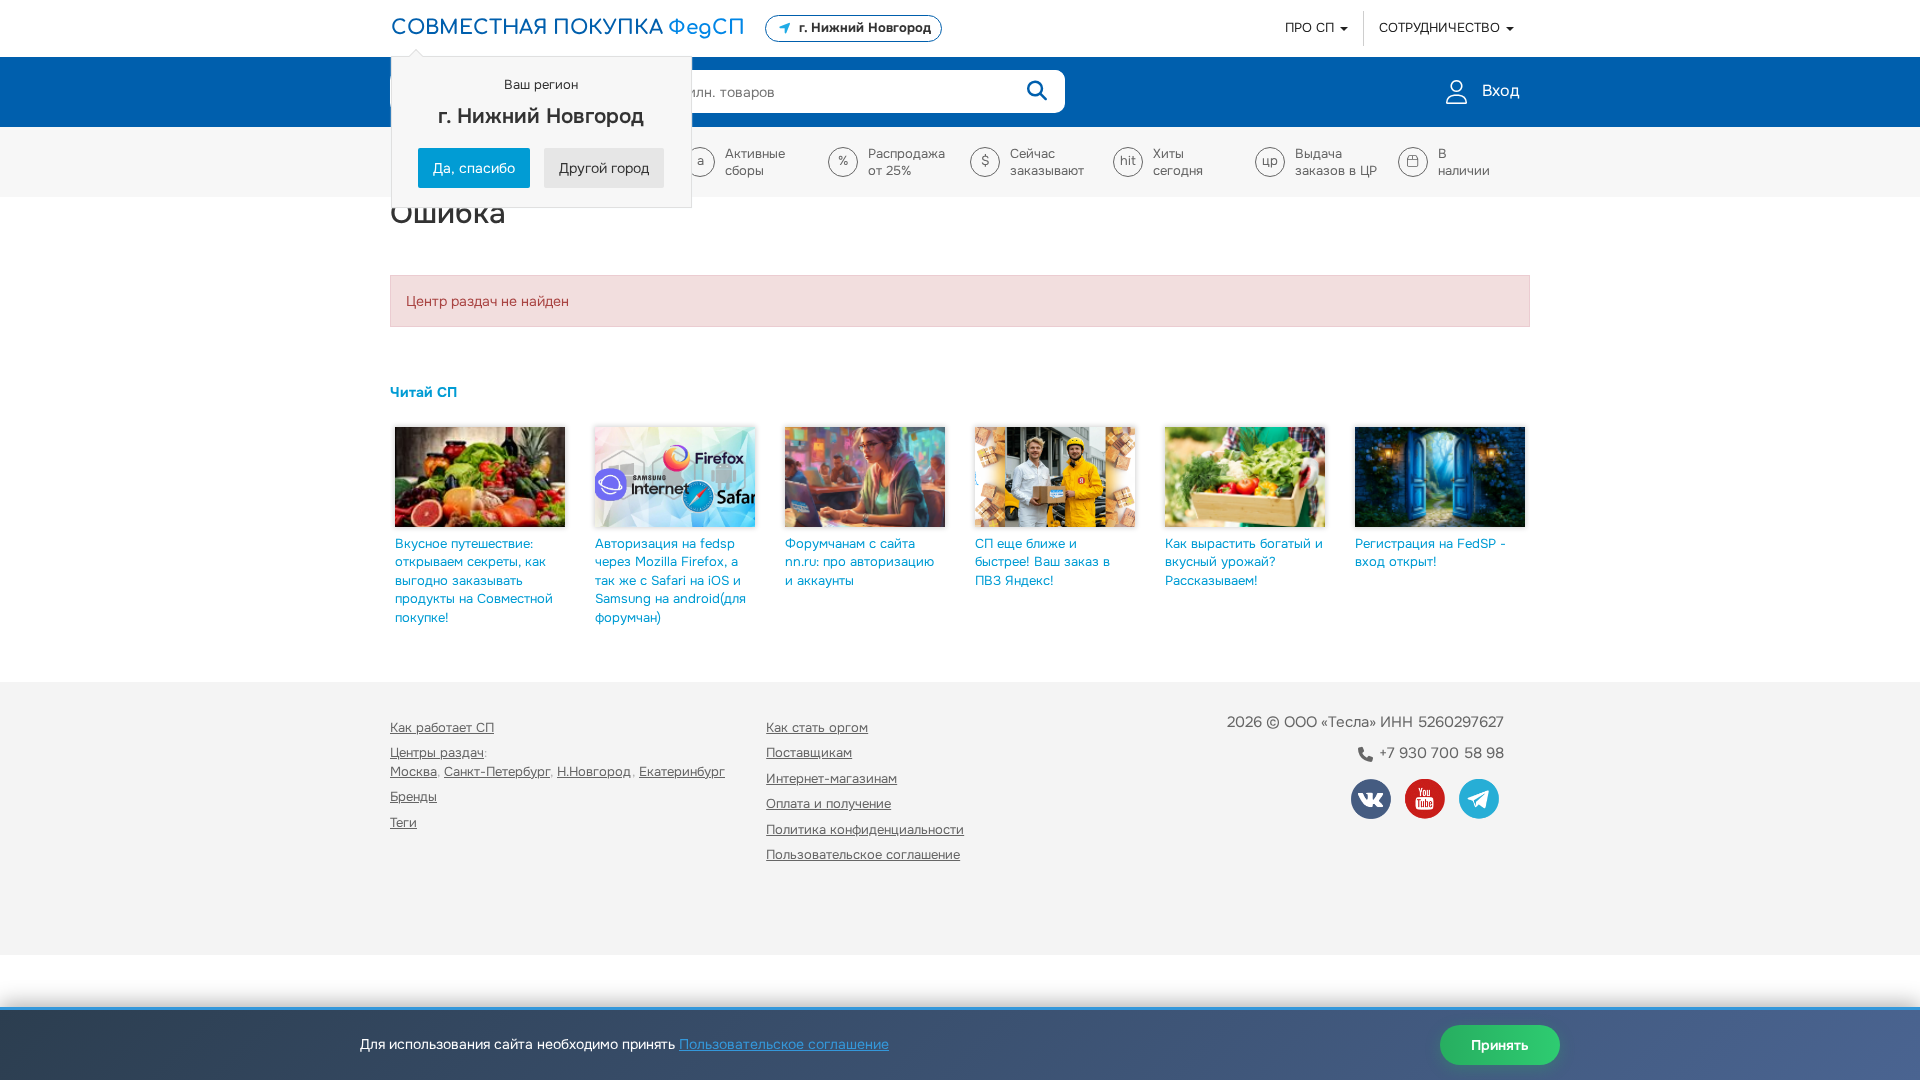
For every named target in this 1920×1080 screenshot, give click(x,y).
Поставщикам (809, 752)
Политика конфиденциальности (865, 829)
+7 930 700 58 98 (1439, 753)
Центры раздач (437, 752)
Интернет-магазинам (831, 778)
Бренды (413, 796)
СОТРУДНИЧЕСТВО (1441, 27)
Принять (1500, 1045)
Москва (413, 771)
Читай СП (423, 392)
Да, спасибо (474, 168)
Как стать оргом (817, 727)
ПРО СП (1311, 27)
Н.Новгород (594, 771)
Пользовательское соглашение (863, 854)
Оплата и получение (828, 803)
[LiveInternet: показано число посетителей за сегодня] (434, 912)
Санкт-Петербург (497, 771)
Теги (403, 822)
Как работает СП (442, 727)
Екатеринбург (682, 771)
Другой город (604, 168)
